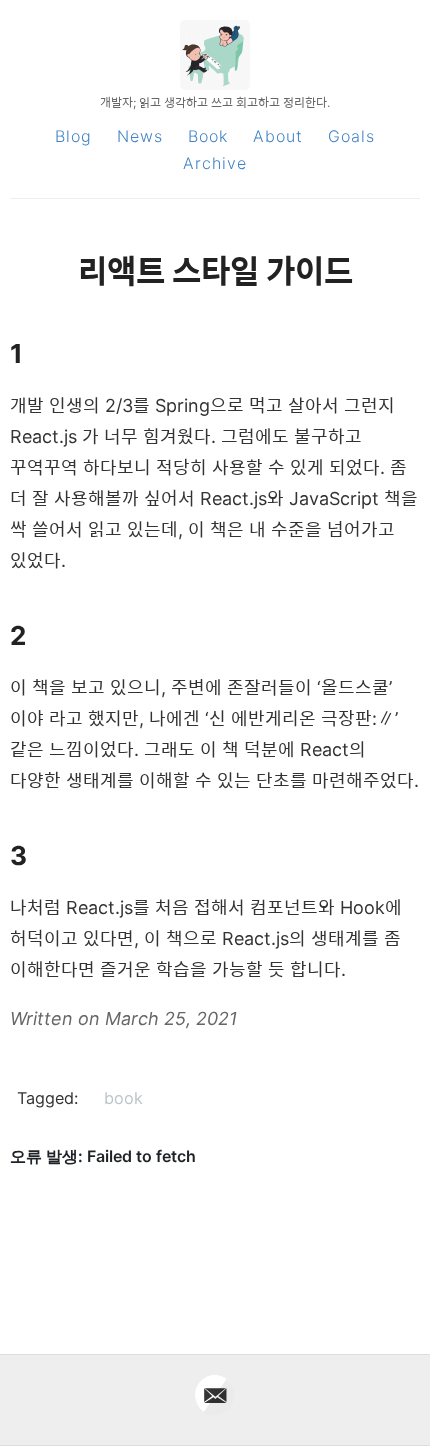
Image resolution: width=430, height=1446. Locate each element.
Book (208, 136)
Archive (215, 163)
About (278, 136)
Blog (73, 136)
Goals (351, 136)
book (123, 1098)
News (140, 136)
